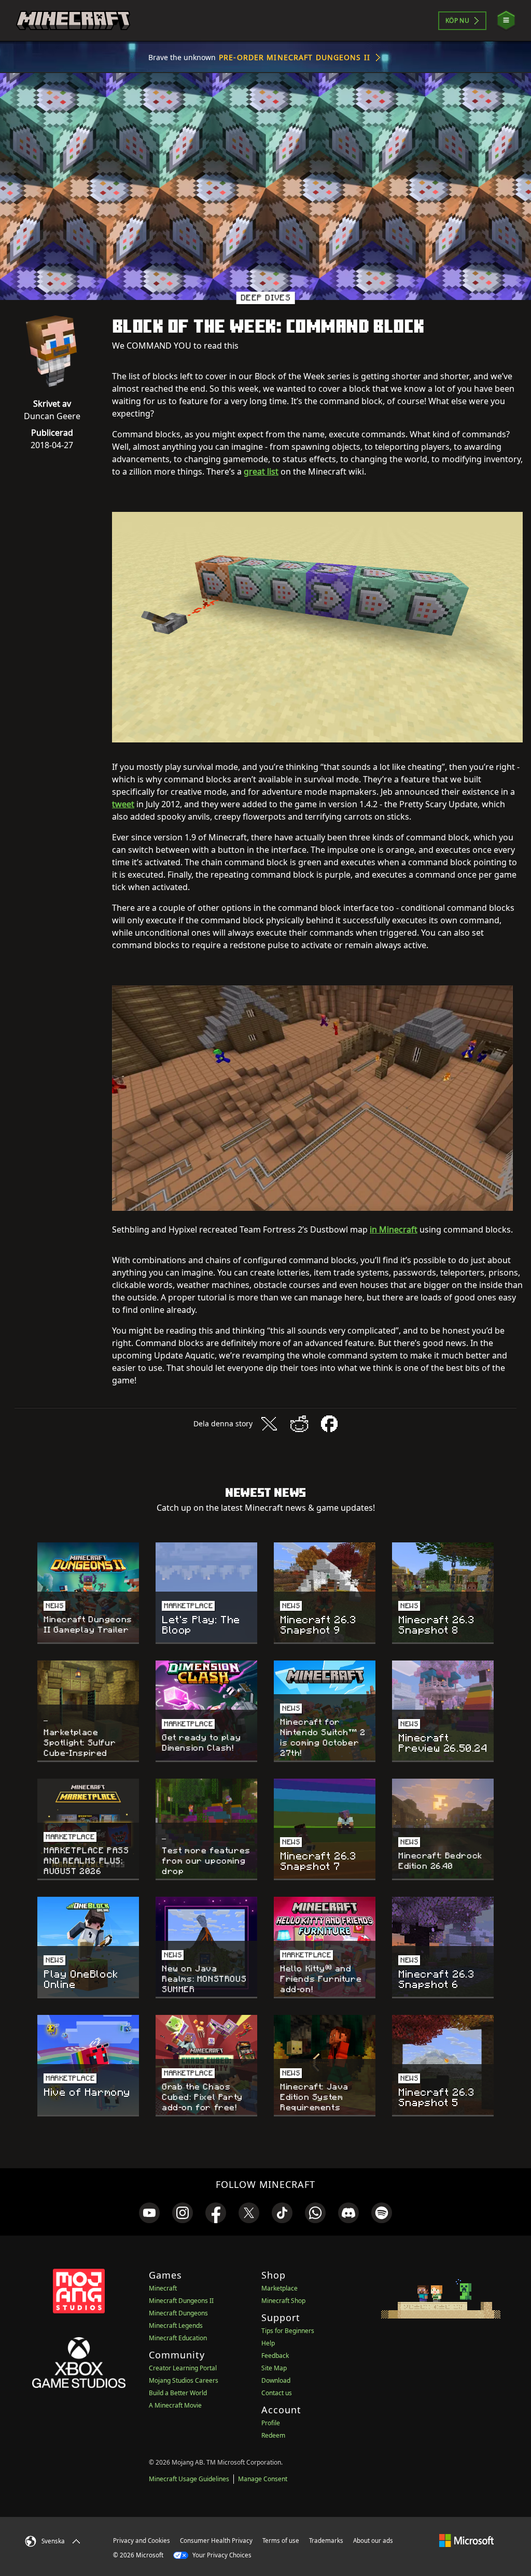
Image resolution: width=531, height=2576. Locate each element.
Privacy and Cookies (142, 2541)
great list (261, 471)
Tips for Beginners (288, 2331)
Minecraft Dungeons (178, 2313)
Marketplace (280, 2288)
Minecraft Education (178, 2338)
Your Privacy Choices (221, 2555)
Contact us (277, 2393)
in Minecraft (394, 1229)
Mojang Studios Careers (184, 2380)
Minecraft (163, 2288)
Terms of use (281, 2541)
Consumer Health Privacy (216, 2541)
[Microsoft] (466, 2540)
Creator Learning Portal (183, 2368)
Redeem (273, 2435)
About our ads (373, 2541)
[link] (149, 2213)
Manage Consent (263, 2479)
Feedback (275, 2356)
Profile (271, 2423)
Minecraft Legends (176, 2325)
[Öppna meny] (506, 20)
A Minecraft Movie (175, 2405)
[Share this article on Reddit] (299, 1424)
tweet (123, 804)
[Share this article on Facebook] (329, 1424)
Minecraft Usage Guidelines (189, 2479)
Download (276, 2380)
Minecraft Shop (283, 2301)
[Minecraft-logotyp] (73, 21)
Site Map (274, 2368)
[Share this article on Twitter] (269, 1424)
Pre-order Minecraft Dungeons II (295, 57)
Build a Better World (178, 2393)
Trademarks (326, 2541)
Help (268, 2343)
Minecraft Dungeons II (181, 2301)
